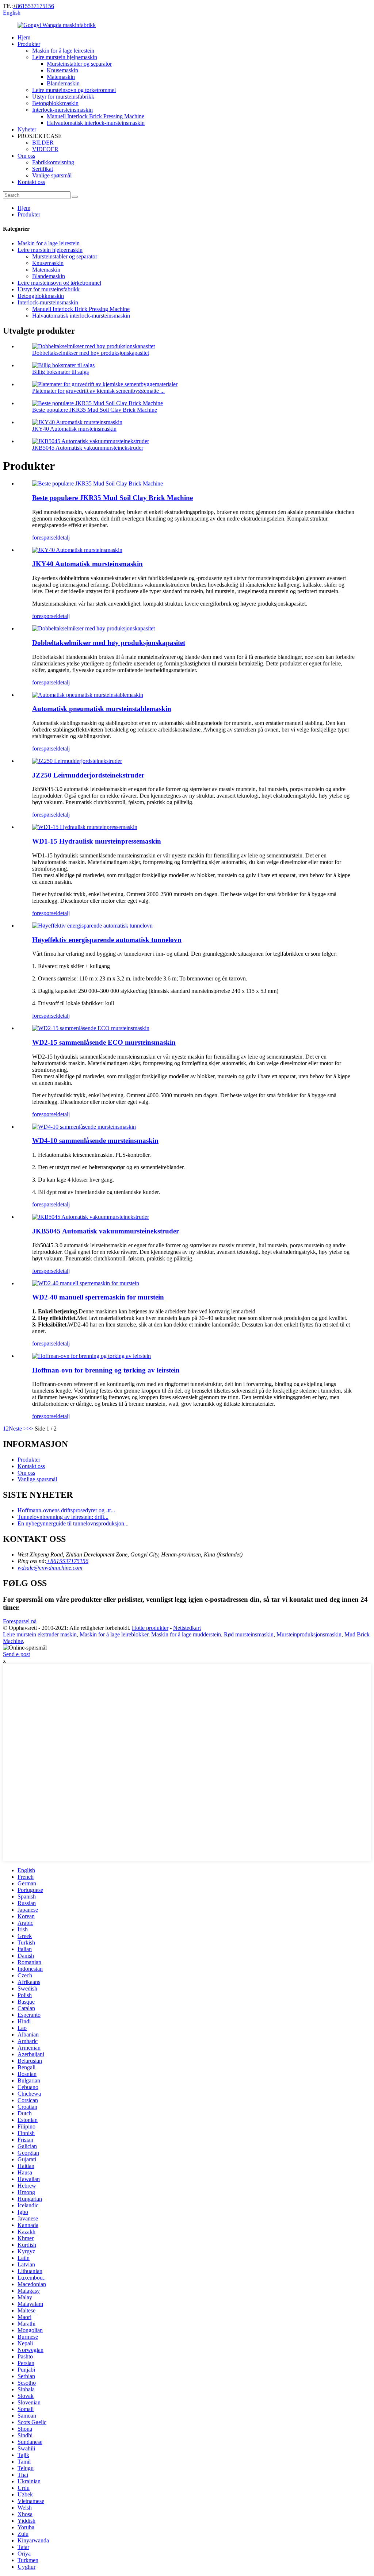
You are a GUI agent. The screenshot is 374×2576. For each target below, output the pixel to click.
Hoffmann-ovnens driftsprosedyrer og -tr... (66, 1510)
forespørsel (45, 538)
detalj (64, 538)
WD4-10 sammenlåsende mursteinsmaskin (95, 1141)
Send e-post (16, 1654)
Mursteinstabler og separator (79, 64)
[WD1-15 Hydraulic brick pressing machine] (85, 827)
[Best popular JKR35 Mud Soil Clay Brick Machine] (98, 483)
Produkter (29, 44)
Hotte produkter (150, 1628)
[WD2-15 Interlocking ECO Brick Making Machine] (91, 1028)
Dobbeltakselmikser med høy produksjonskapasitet (91, 353)
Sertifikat (43, 169)
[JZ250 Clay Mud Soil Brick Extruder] (77, 761)
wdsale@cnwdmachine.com (50, 1568)
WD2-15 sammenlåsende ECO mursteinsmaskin (104, 1042)
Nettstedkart (187, 1628)
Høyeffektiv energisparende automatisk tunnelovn (107, 940)
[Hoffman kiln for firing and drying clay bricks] (91, 1356)
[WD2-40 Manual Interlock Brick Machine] (86, 1283)
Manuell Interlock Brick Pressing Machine (96, 116)
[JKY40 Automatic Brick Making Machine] (77, 550)
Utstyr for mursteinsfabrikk (63, 97)
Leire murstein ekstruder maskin (40, 1634)
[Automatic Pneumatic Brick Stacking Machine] (88, 695)
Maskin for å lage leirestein (63, 51)
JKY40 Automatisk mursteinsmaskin (74, 429)
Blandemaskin (63, 83)
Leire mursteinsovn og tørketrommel (74, 90)
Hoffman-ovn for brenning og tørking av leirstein (106, 1370)
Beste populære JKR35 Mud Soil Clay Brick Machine (95, 410)
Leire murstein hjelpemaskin (65, 57)
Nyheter (27, 129)
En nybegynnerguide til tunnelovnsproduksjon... (73, 1523)
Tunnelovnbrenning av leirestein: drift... (63, 1517)
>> (30, 1429)
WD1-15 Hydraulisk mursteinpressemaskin (97, 841)
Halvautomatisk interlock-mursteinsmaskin (96, 123)
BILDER (43, 143)
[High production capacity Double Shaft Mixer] (93, 628)
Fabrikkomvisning (53, 162)
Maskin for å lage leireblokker (114, 1634)
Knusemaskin (62, 70)
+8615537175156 (33, 6)
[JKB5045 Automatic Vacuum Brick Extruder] (91, 1217)
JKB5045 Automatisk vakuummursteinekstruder (88, 448)
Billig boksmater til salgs (60, 372)
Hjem (24, 37)
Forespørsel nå (20, 1621)
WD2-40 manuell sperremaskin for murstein (98, 1297)
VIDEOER (45, 149)
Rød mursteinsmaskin (249, 1634)
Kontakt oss (31, 182)
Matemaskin (61, 77)
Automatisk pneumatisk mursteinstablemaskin (102, 709)
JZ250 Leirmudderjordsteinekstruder (88, 775)
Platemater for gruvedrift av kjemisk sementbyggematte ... (98, 391)
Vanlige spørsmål (52, 175)
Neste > (18, 1429)
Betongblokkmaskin (55, 103)
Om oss (26, 156)
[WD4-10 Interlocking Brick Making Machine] (84, 1127)
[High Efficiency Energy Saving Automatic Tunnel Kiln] (92, 926)
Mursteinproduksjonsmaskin (309, 1634)
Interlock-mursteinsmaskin (62, 110)
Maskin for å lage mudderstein (186, 1634)
